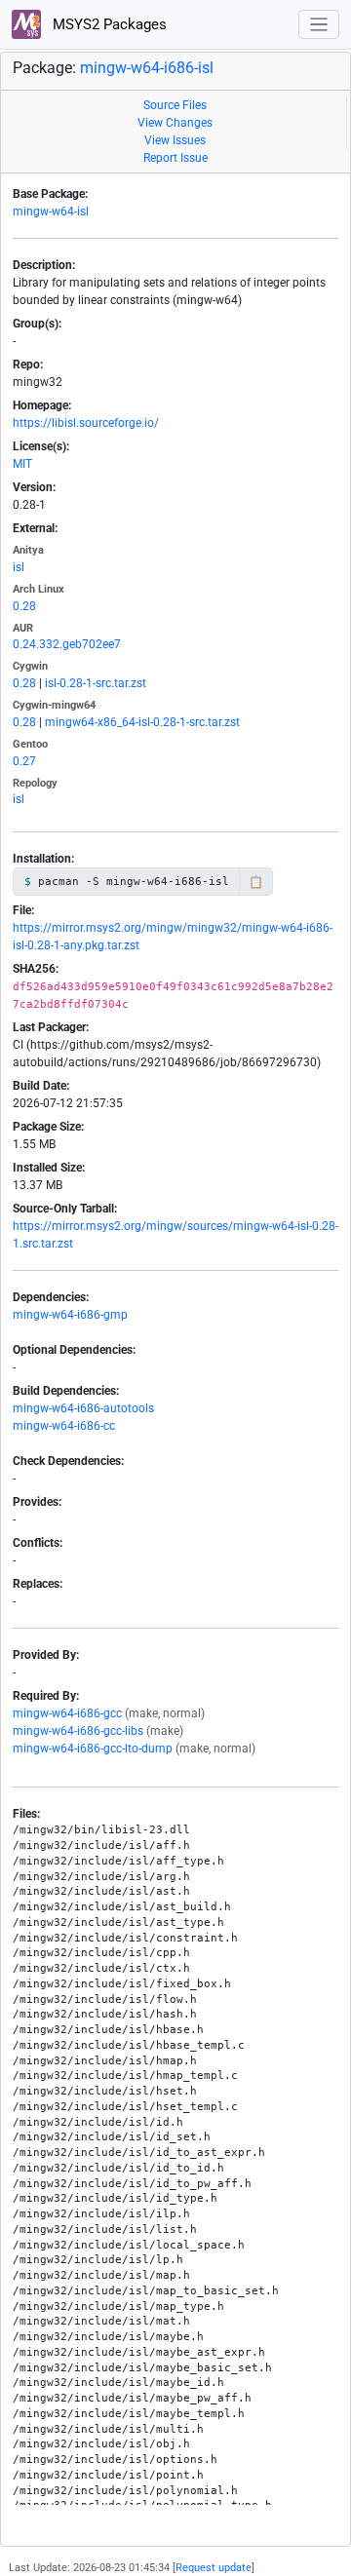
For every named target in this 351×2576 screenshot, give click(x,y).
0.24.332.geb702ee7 (67, 644)
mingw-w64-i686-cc (64, 1426)
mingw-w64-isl (51, 211)
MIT (22, 464)
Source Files (175, 105)
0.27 (24, 761)
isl (19, 567)
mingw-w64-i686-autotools (83, 1408)
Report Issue (175, 158)
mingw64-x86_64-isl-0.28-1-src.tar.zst (142, 722)
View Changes (175, 123)
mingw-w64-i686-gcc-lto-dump (93, 1749)
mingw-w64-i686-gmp (70, 1315)
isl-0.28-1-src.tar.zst (96, 683)
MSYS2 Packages (108, 24)
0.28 (24, 606)
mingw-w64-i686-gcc (67, 1713)
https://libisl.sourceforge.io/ (86, 423)
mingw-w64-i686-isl (147, 68)
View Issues (175, 140)
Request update (214, 2568)
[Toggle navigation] (319, 25)
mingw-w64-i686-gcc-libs (78, 1731)
